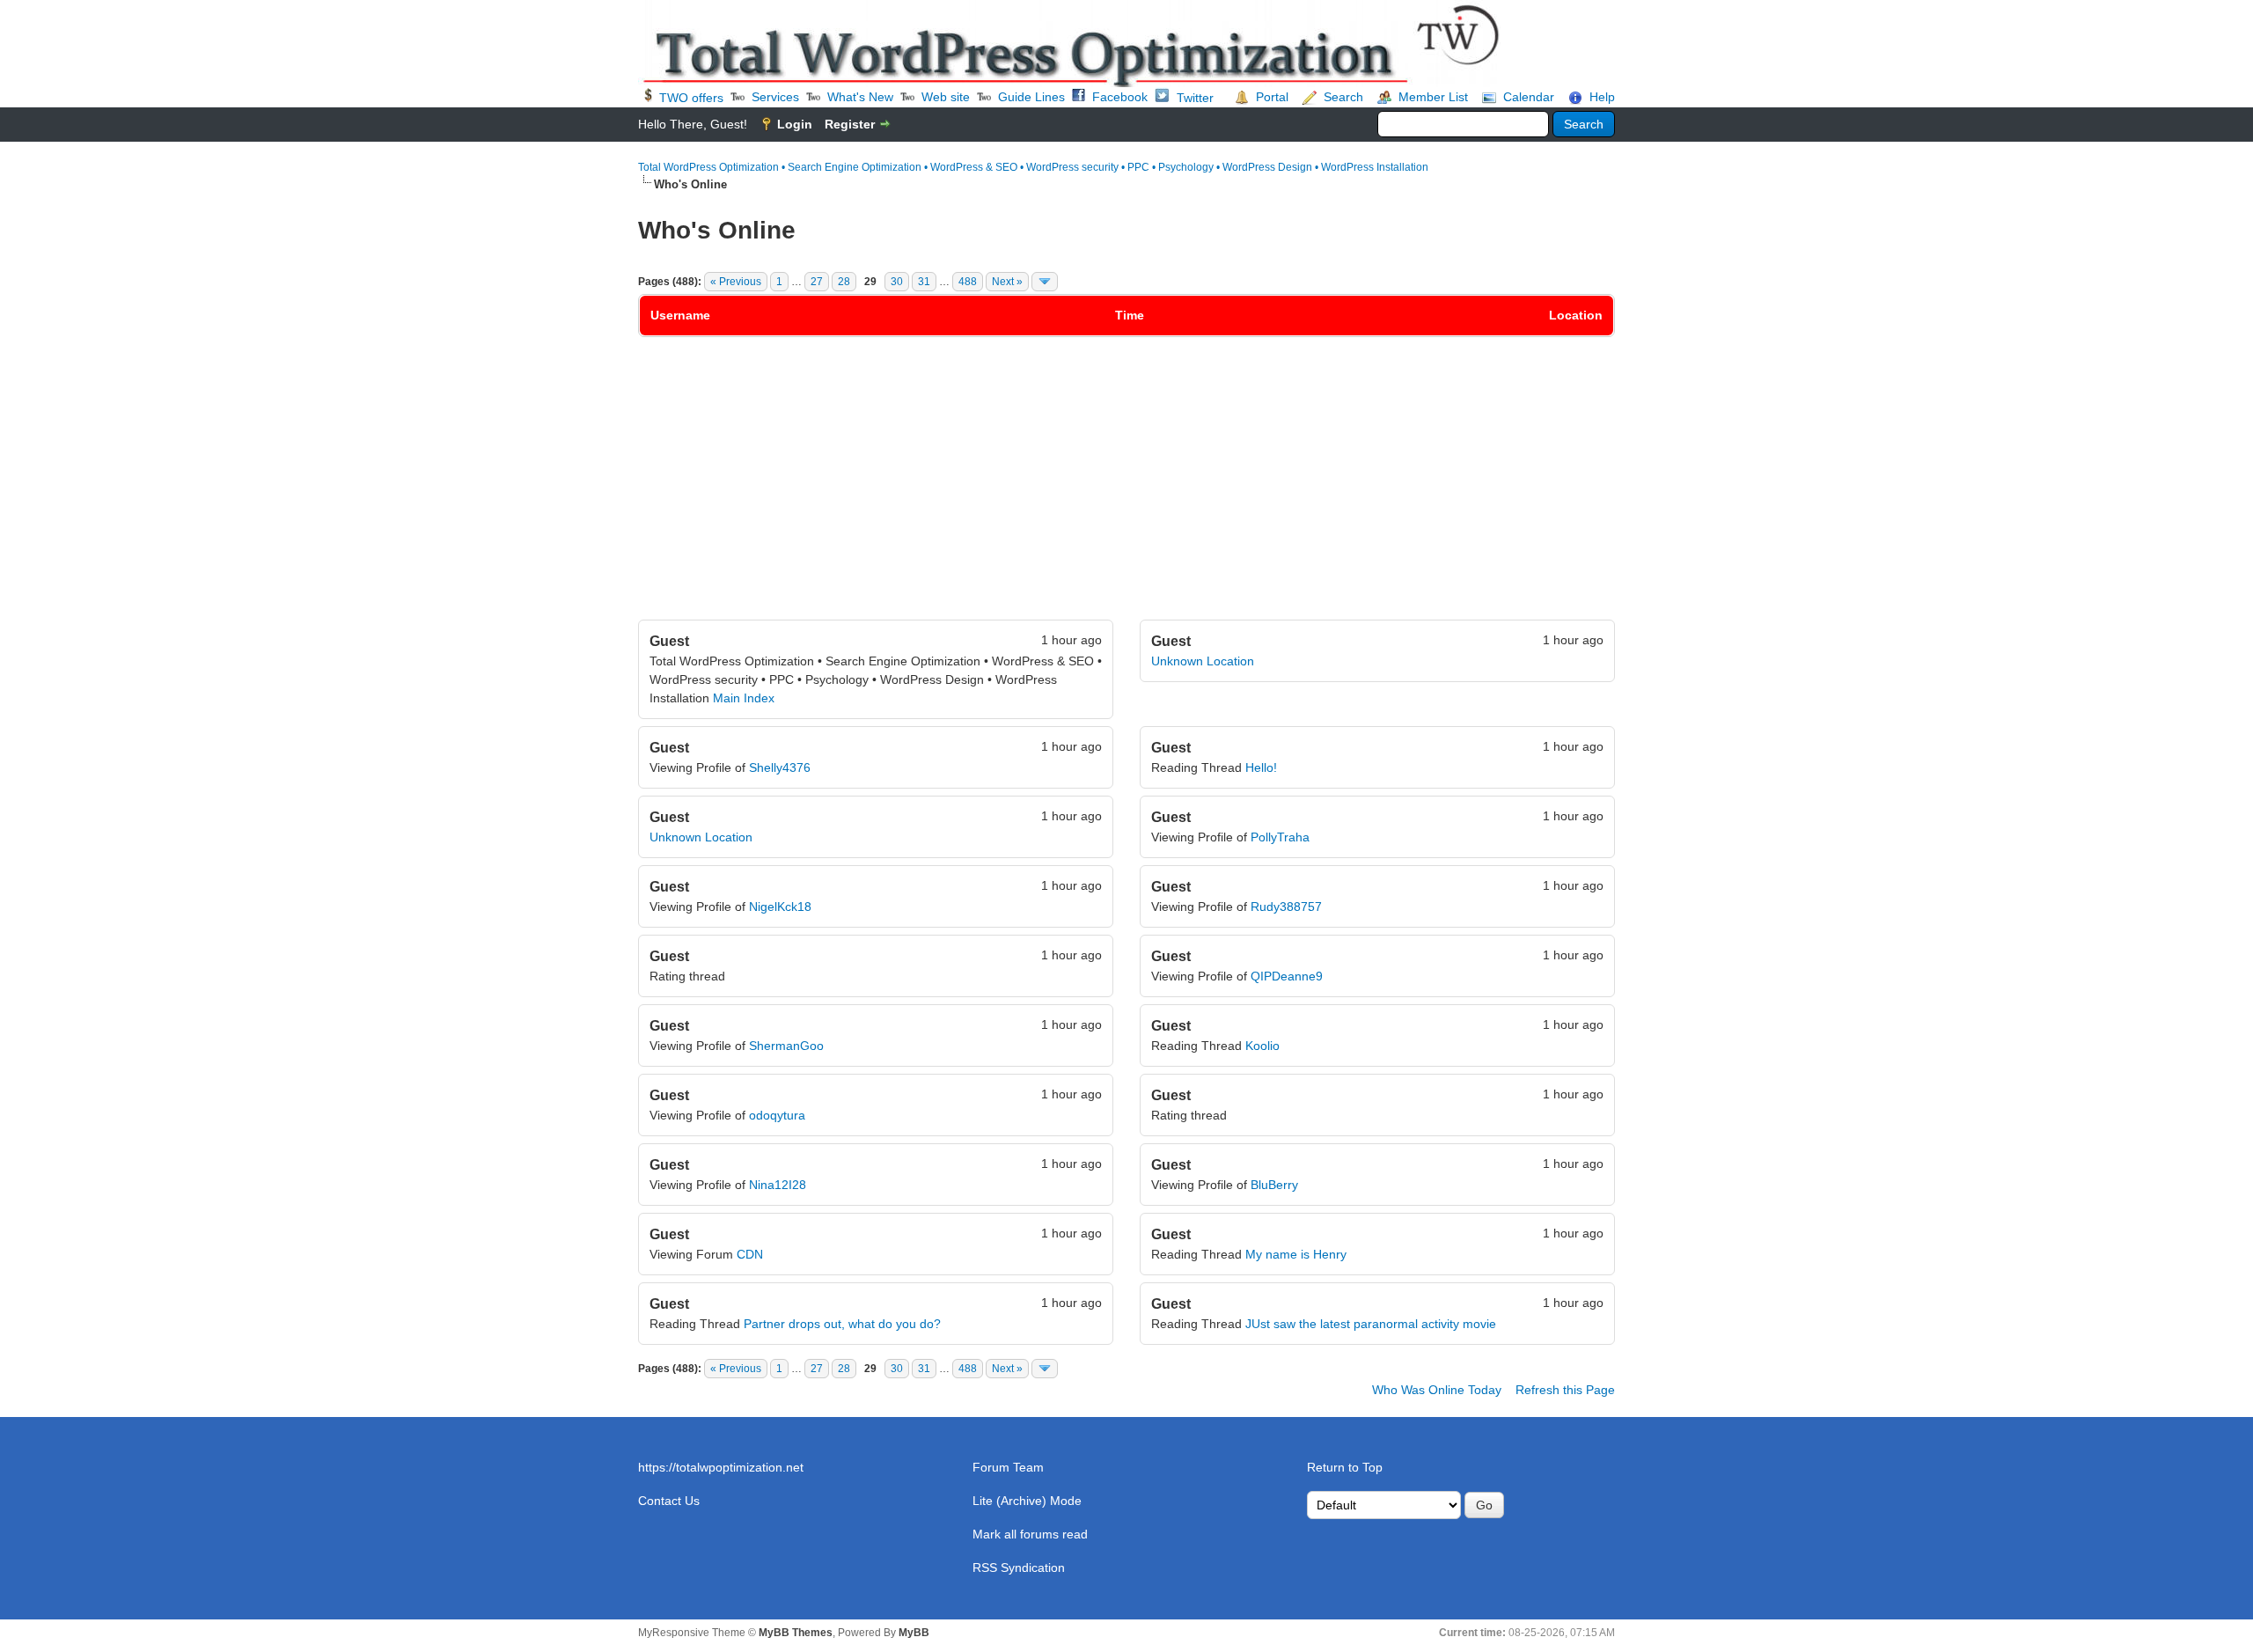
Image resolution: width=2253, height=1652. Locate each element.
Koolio (1262, 1046)
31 (924, 282)
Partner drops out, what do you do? (842, 1324)
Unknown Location (1203, 661)
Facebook (1120, 97)
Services (775, 97)
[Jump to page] (1045, 282)
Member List (1433, 97)
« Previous (736, 282)
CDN (750, 1254)
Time (1130, 315)
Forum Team (1008, 1467)
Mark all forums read (1030, 1534)
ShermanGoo (786, 1046)
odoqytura (777, 1115)
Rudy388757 (1286, 907)
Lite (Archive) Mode (1027, 1501)
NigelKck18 (780, 907)
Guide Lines (1031, 97)
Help (1602, 97)
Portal (1272, 97)
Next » (1007, 282)
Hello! (1261, 767)
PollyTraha (1280, 837)
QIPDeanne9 (1287, 976)
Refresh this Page (1565, 1390)
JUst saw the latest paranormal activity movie (1371, 1324)
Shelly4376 (780, 767)
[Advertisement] (1126, 488)
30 (897, 282)
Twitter (1195, 98)
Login (795, 124)
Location (1576, 315)
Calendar (1529, 97)
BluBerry (1274, 1185)
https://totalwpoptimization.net (721, 1467)
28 (844, 282)
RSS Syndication (1019, 1568)
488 (968, 282)
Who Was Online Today (1437, 1390)
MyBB (914, 1633)
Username (680, 315)
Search (1343, 97)
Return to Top (1345, 1467)
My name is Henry (1296, 1254)
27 (817, 282)
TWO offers (691, 98)
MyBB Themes (796, 1633)
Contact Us (669, 1501)
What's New (860, 97)
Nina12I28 (778, 1185)
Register (850, 124)
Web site (946, 97)
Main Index (744, 698)
